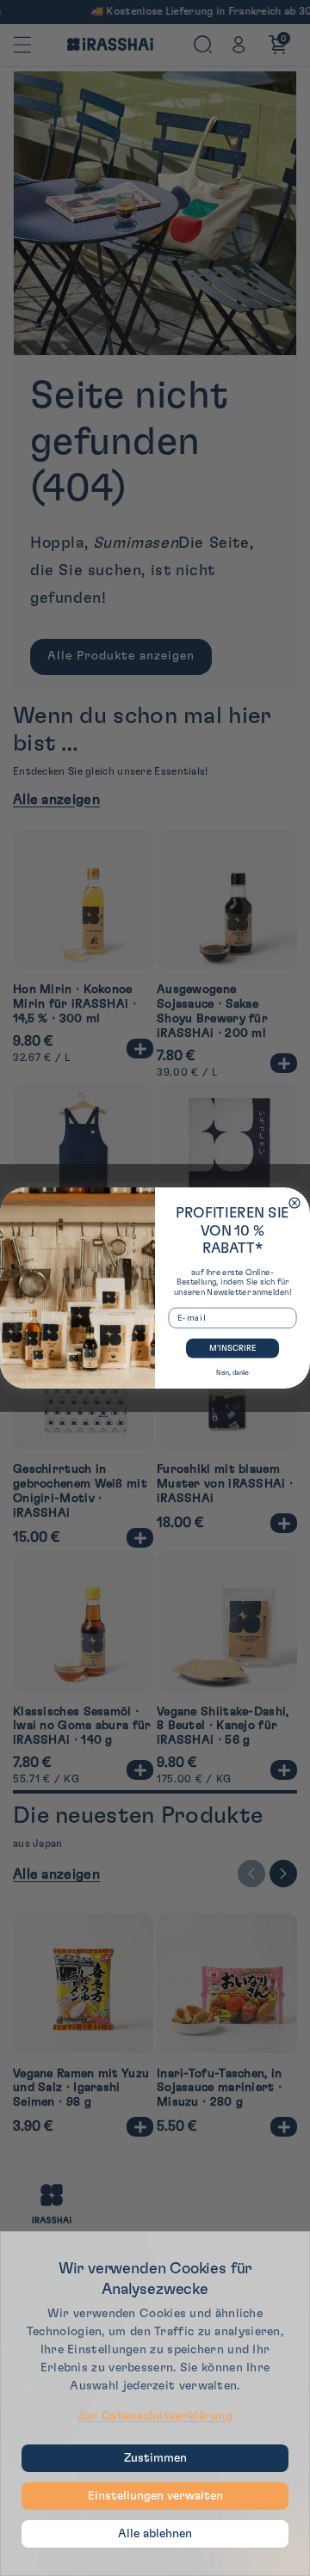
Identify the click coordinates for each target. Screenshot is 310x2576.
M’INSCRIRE (232, 1348)
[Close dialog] (294, 1203)
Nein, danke (232, 1373)
